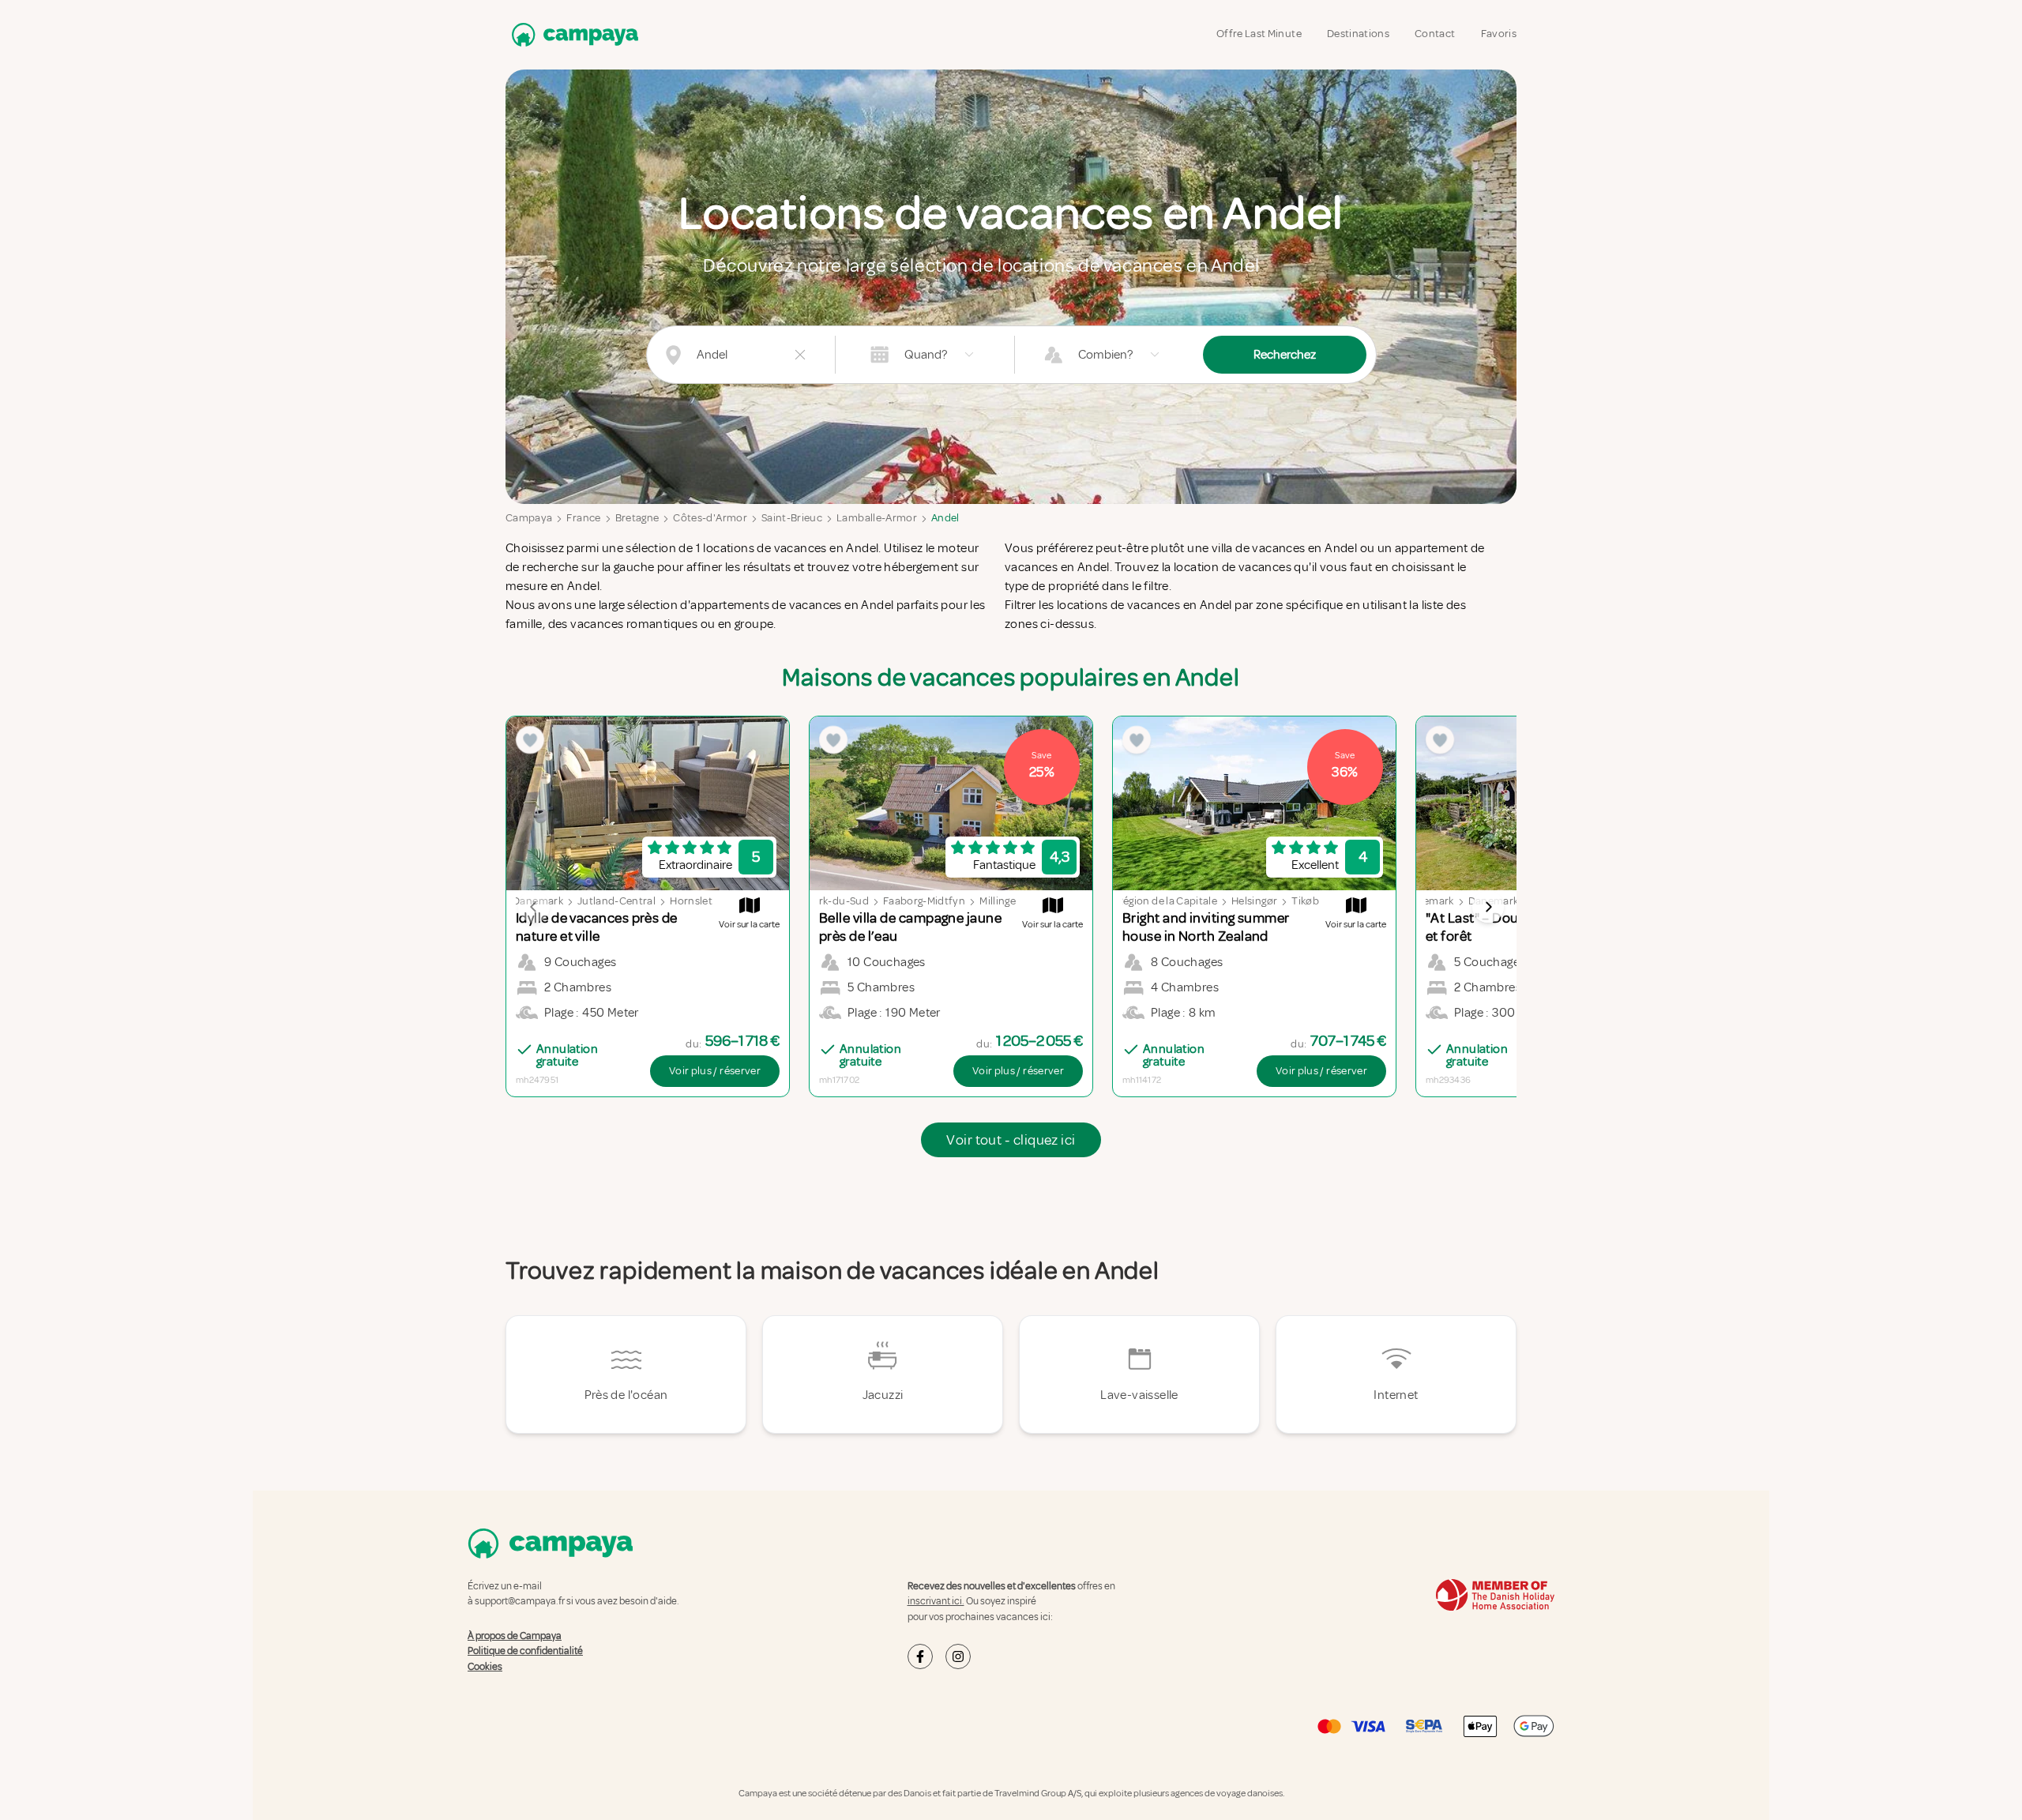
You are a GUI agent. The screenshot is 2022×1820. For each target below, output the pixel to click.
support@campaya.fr (520, 1601)
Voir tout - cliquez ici (1011, 1140)
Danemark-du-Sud (823, 901)
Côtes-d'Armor (710, 518)
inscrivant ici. (936, 1601)
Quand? (926, 355)
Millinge (998, 901)
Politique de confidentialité (525, 1651)
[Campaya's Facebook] (920, 1656)
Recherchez (1285, 355)
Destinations (1358, 34)
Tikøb (1305, 901)
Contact (1435, 34)
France (583, 518)
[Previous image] (534, 907)
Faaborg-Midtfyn (924, 901)
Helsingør (1254, 901)
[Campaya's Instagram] (958, 1656)
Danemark (1429, 901)
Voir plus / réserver (715, 1071)
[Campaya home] (572, 34)
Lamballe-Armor (877, 518)
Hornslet (691, 901)
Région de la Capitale (1167, 901)
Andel (945, 518)
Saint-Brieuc (792, 518)
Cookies (485, 1667)
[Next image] (1488, 907)
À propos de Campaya (515, 1636)
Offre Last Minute (1259, 34)
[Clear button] (800, 355)
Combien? (1105, 355)
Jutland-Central (616, 901)
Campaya (529, 518)
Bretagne (637, 518)
